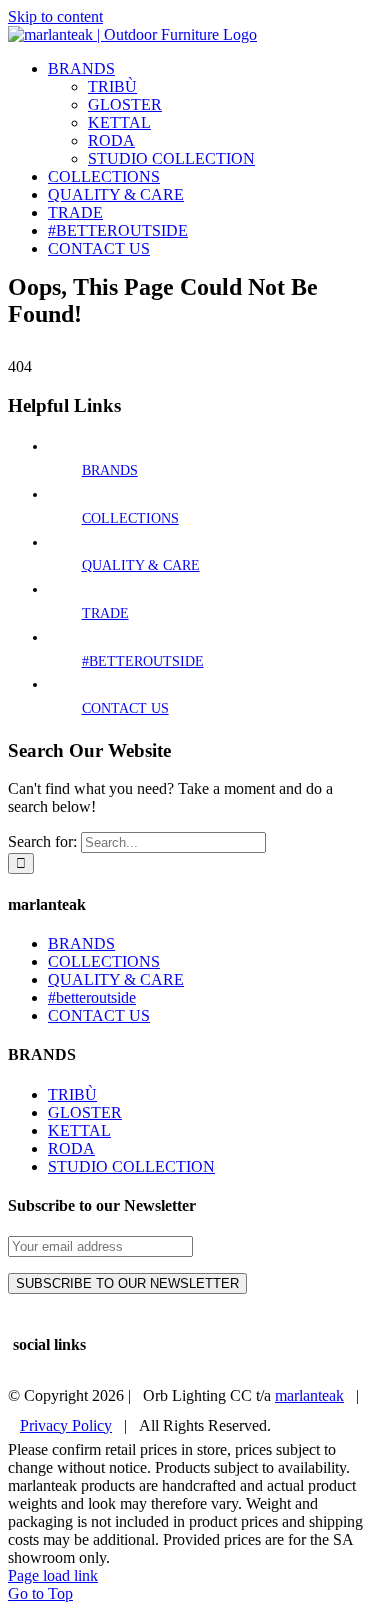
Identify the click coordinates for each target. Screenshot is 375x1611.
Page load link (53, 1575)
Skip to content (55, 16)
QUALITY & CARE (141, 565)
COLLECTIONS (130, 518)
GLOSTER (85, 1112)
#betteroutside (92, 997)
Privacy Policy (66, 1425)
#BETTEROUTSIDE (143, 661)
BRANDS (110, 470)
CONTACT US (125, 708)
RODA (71, 1148)
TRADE (105, 613)
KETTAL (79, 1130)
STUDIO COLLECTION (131, 1166)
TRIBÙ (72, 1094)
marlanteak (309, 1395)
